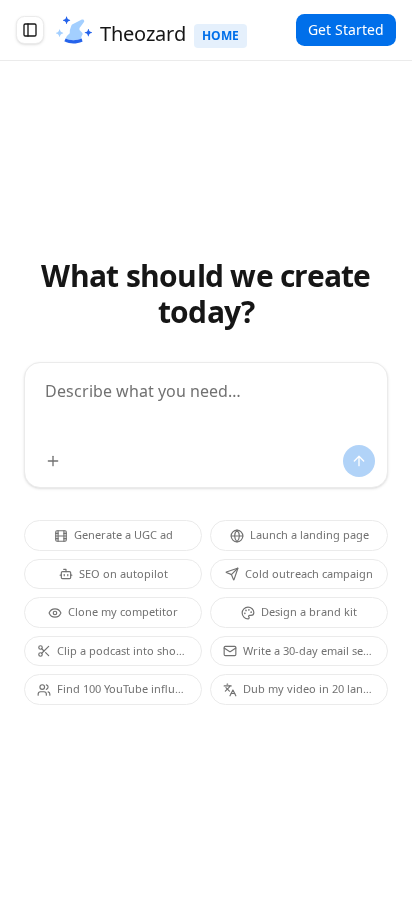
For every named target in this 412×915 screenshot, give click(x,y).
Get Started (346, 29)
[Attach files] (53, 461)
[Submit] (359, 461)
